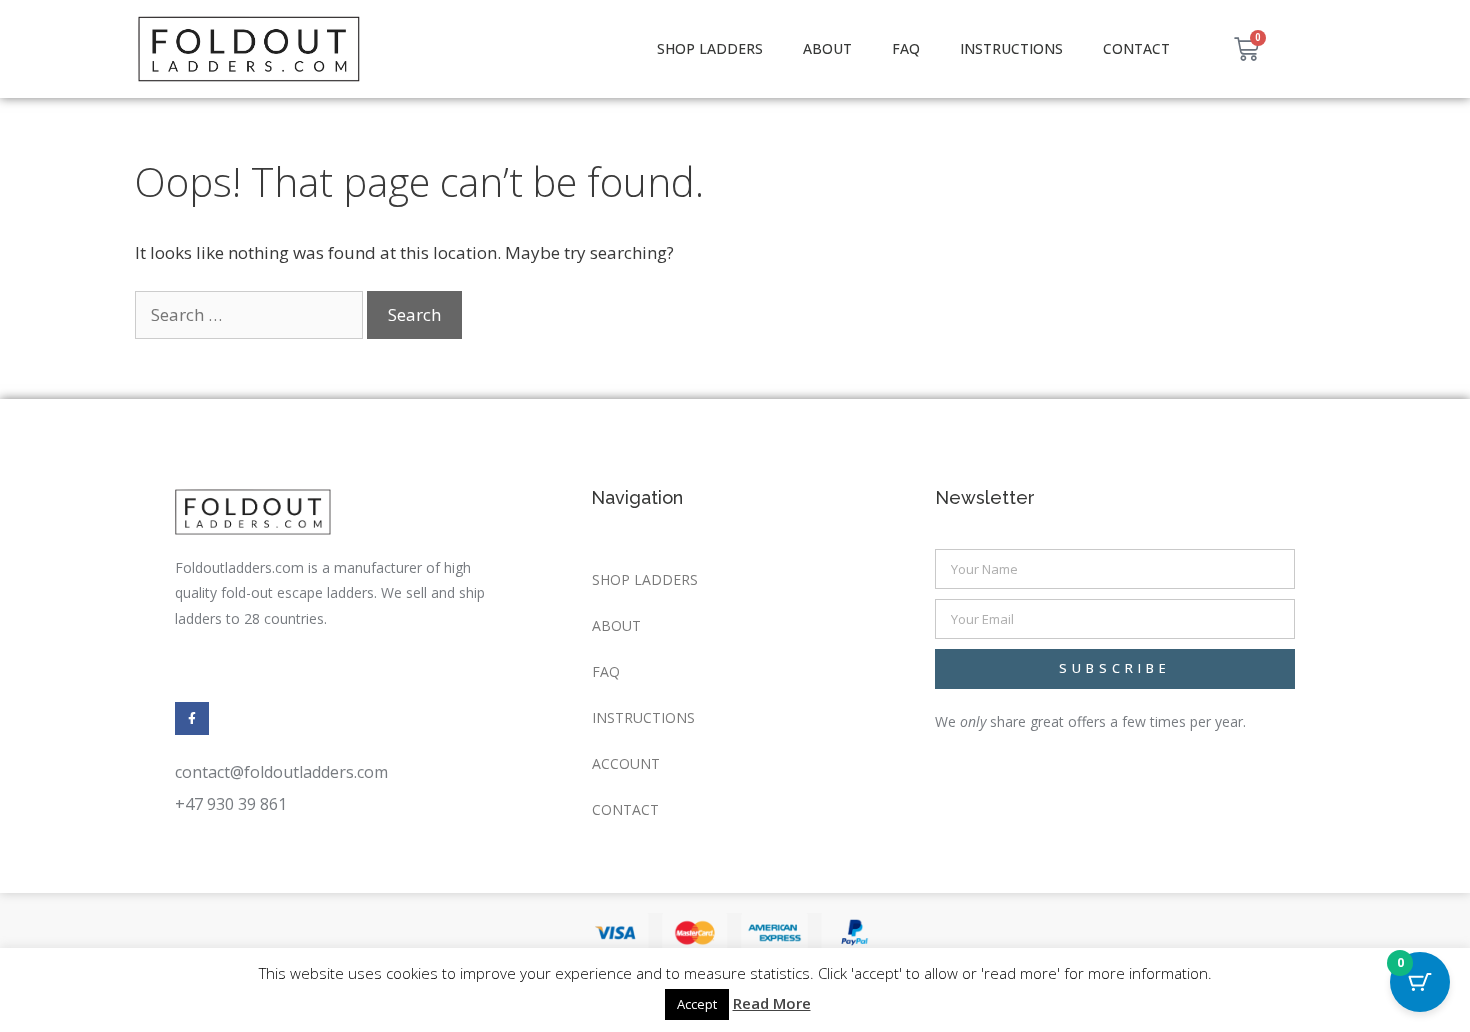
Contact (1136, 48)
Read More (772, 1003)
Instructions (1011, 48)
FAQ (906, 48)
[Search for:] (251, 314)
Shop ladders (710, 48)
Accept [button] (697, 1004)
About (827, 48)
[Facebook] (192, 719)
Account (626, 763)
